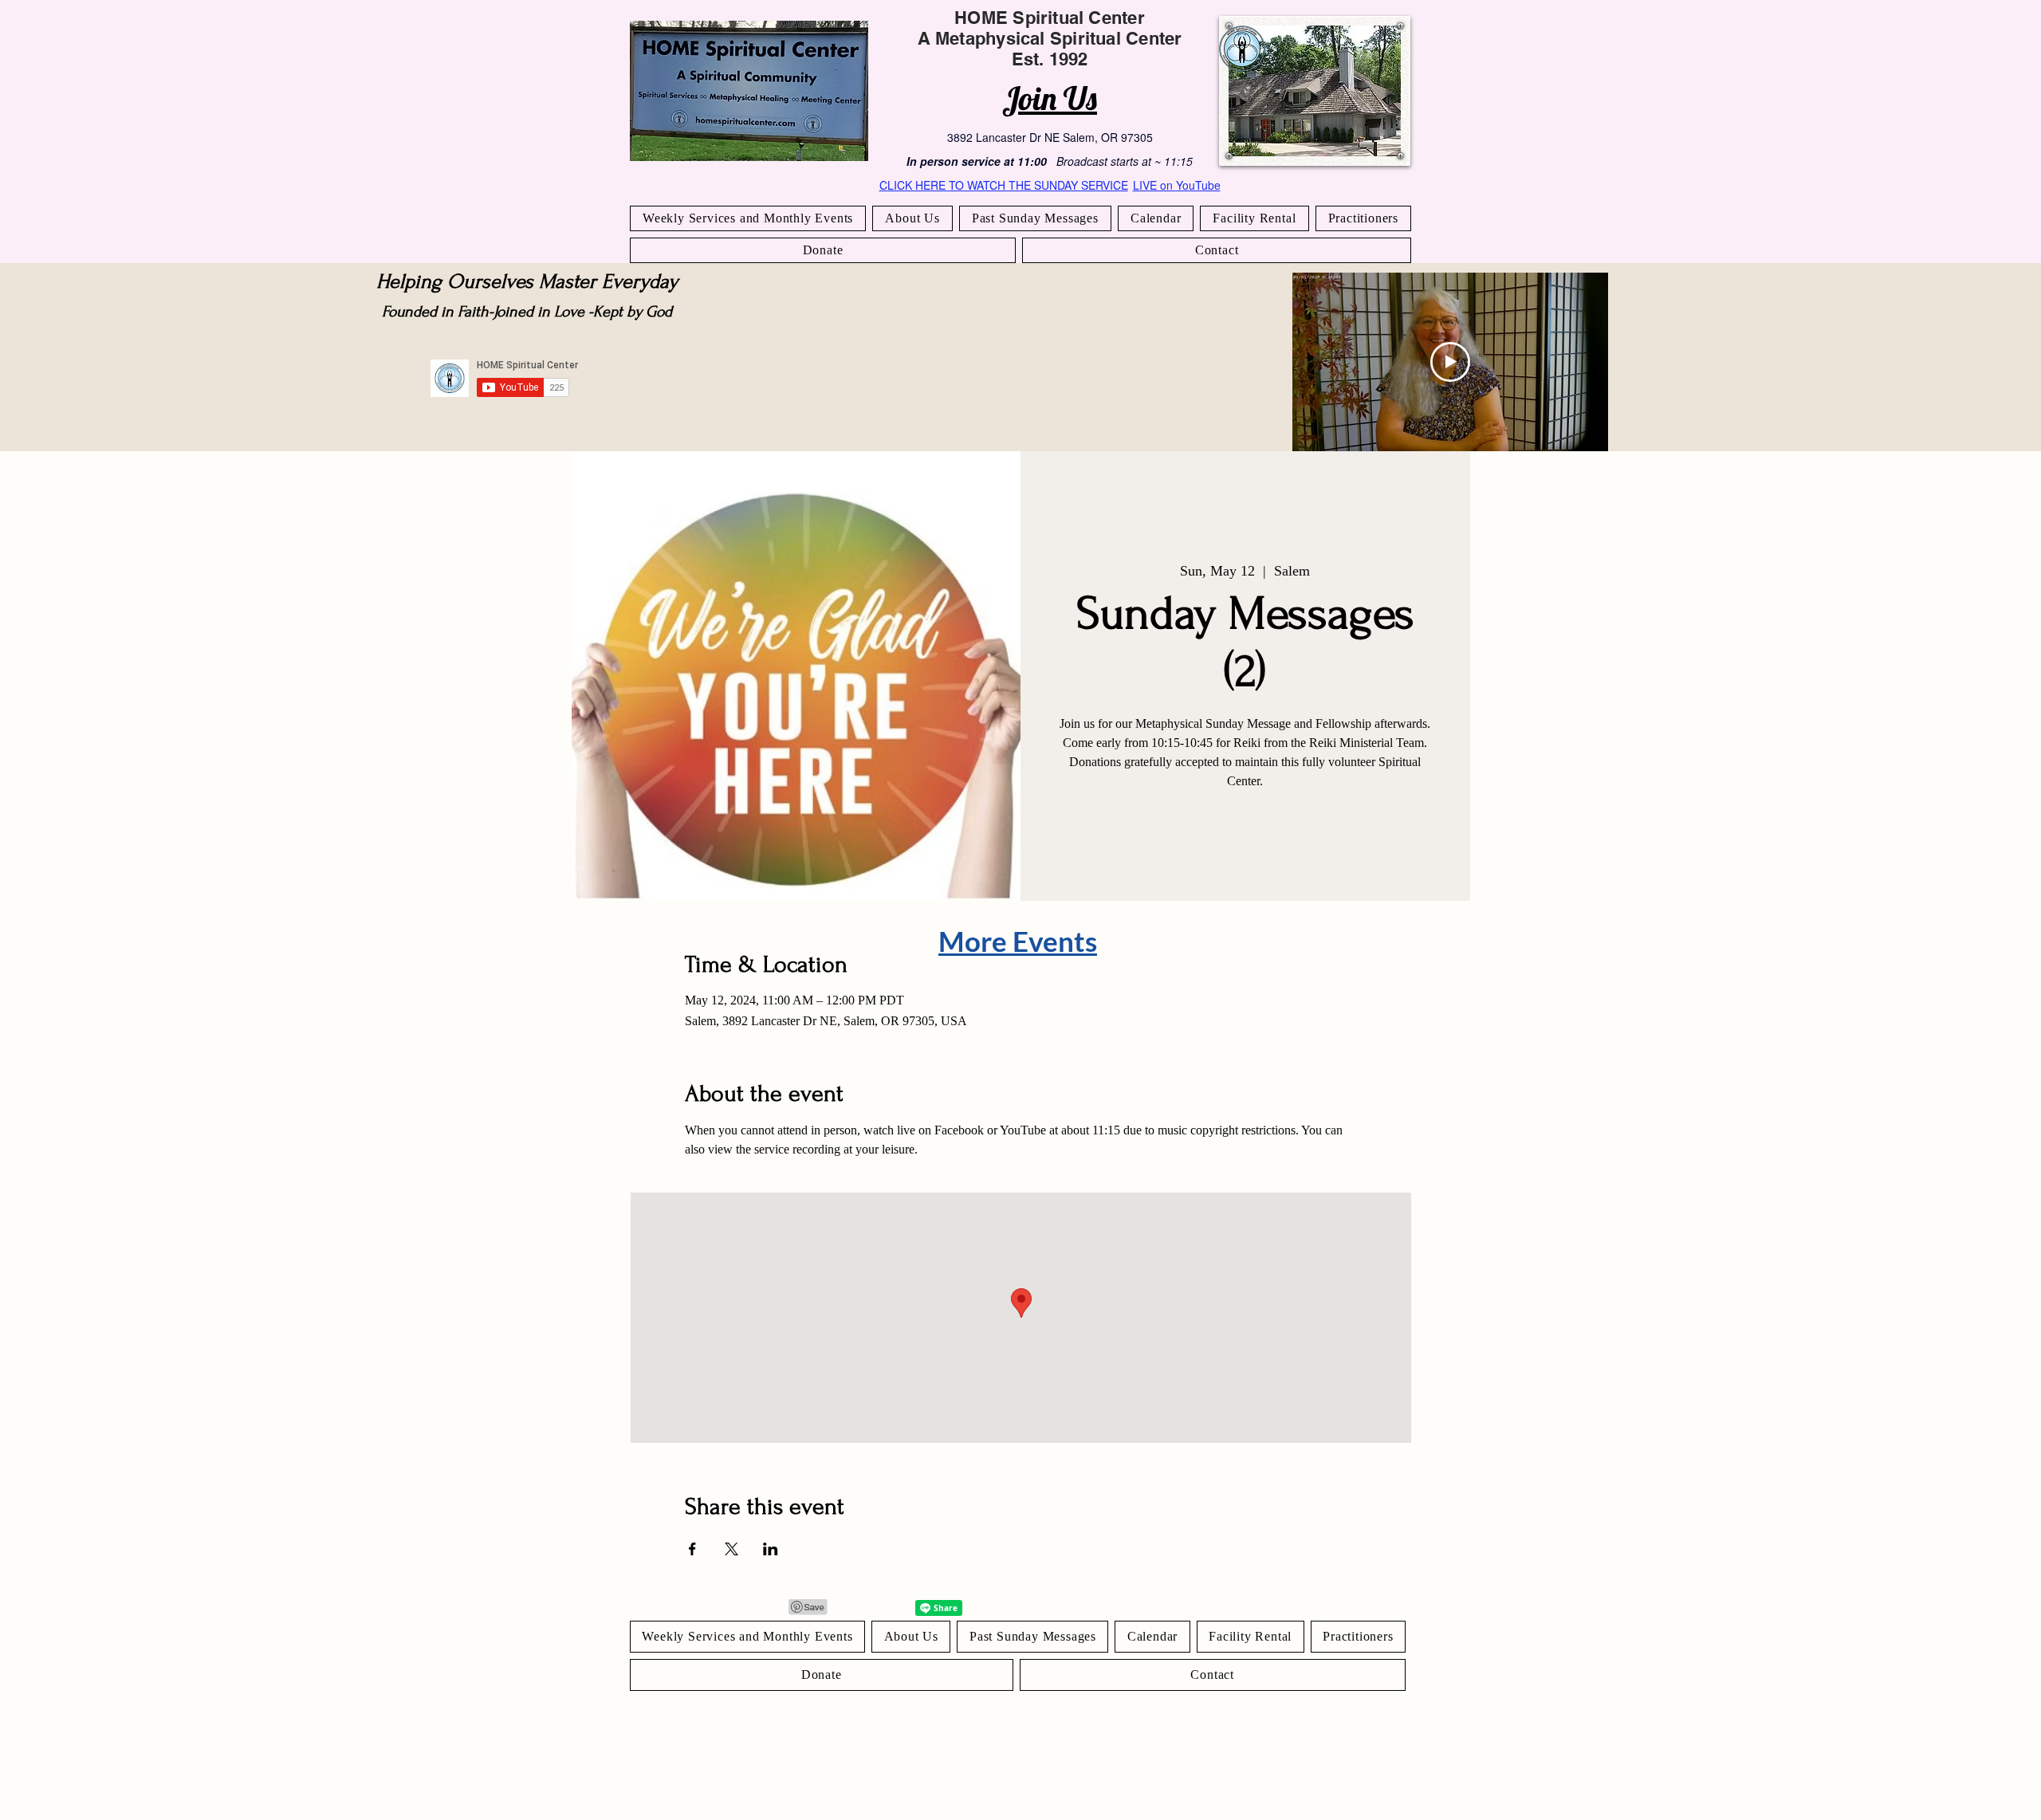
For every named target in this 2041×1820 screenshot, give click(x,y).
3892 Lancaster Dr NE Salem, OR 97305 (1050, 137)
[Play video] (1450, 362)
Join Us (1050, 98)
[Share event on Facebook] (692, 1549)
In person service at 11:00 (977, 161)
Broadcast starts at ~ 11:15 (1125, 161)
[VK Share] (889, 1608)
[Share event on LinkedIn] (771, 1549)
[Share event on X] (731, 1549)
